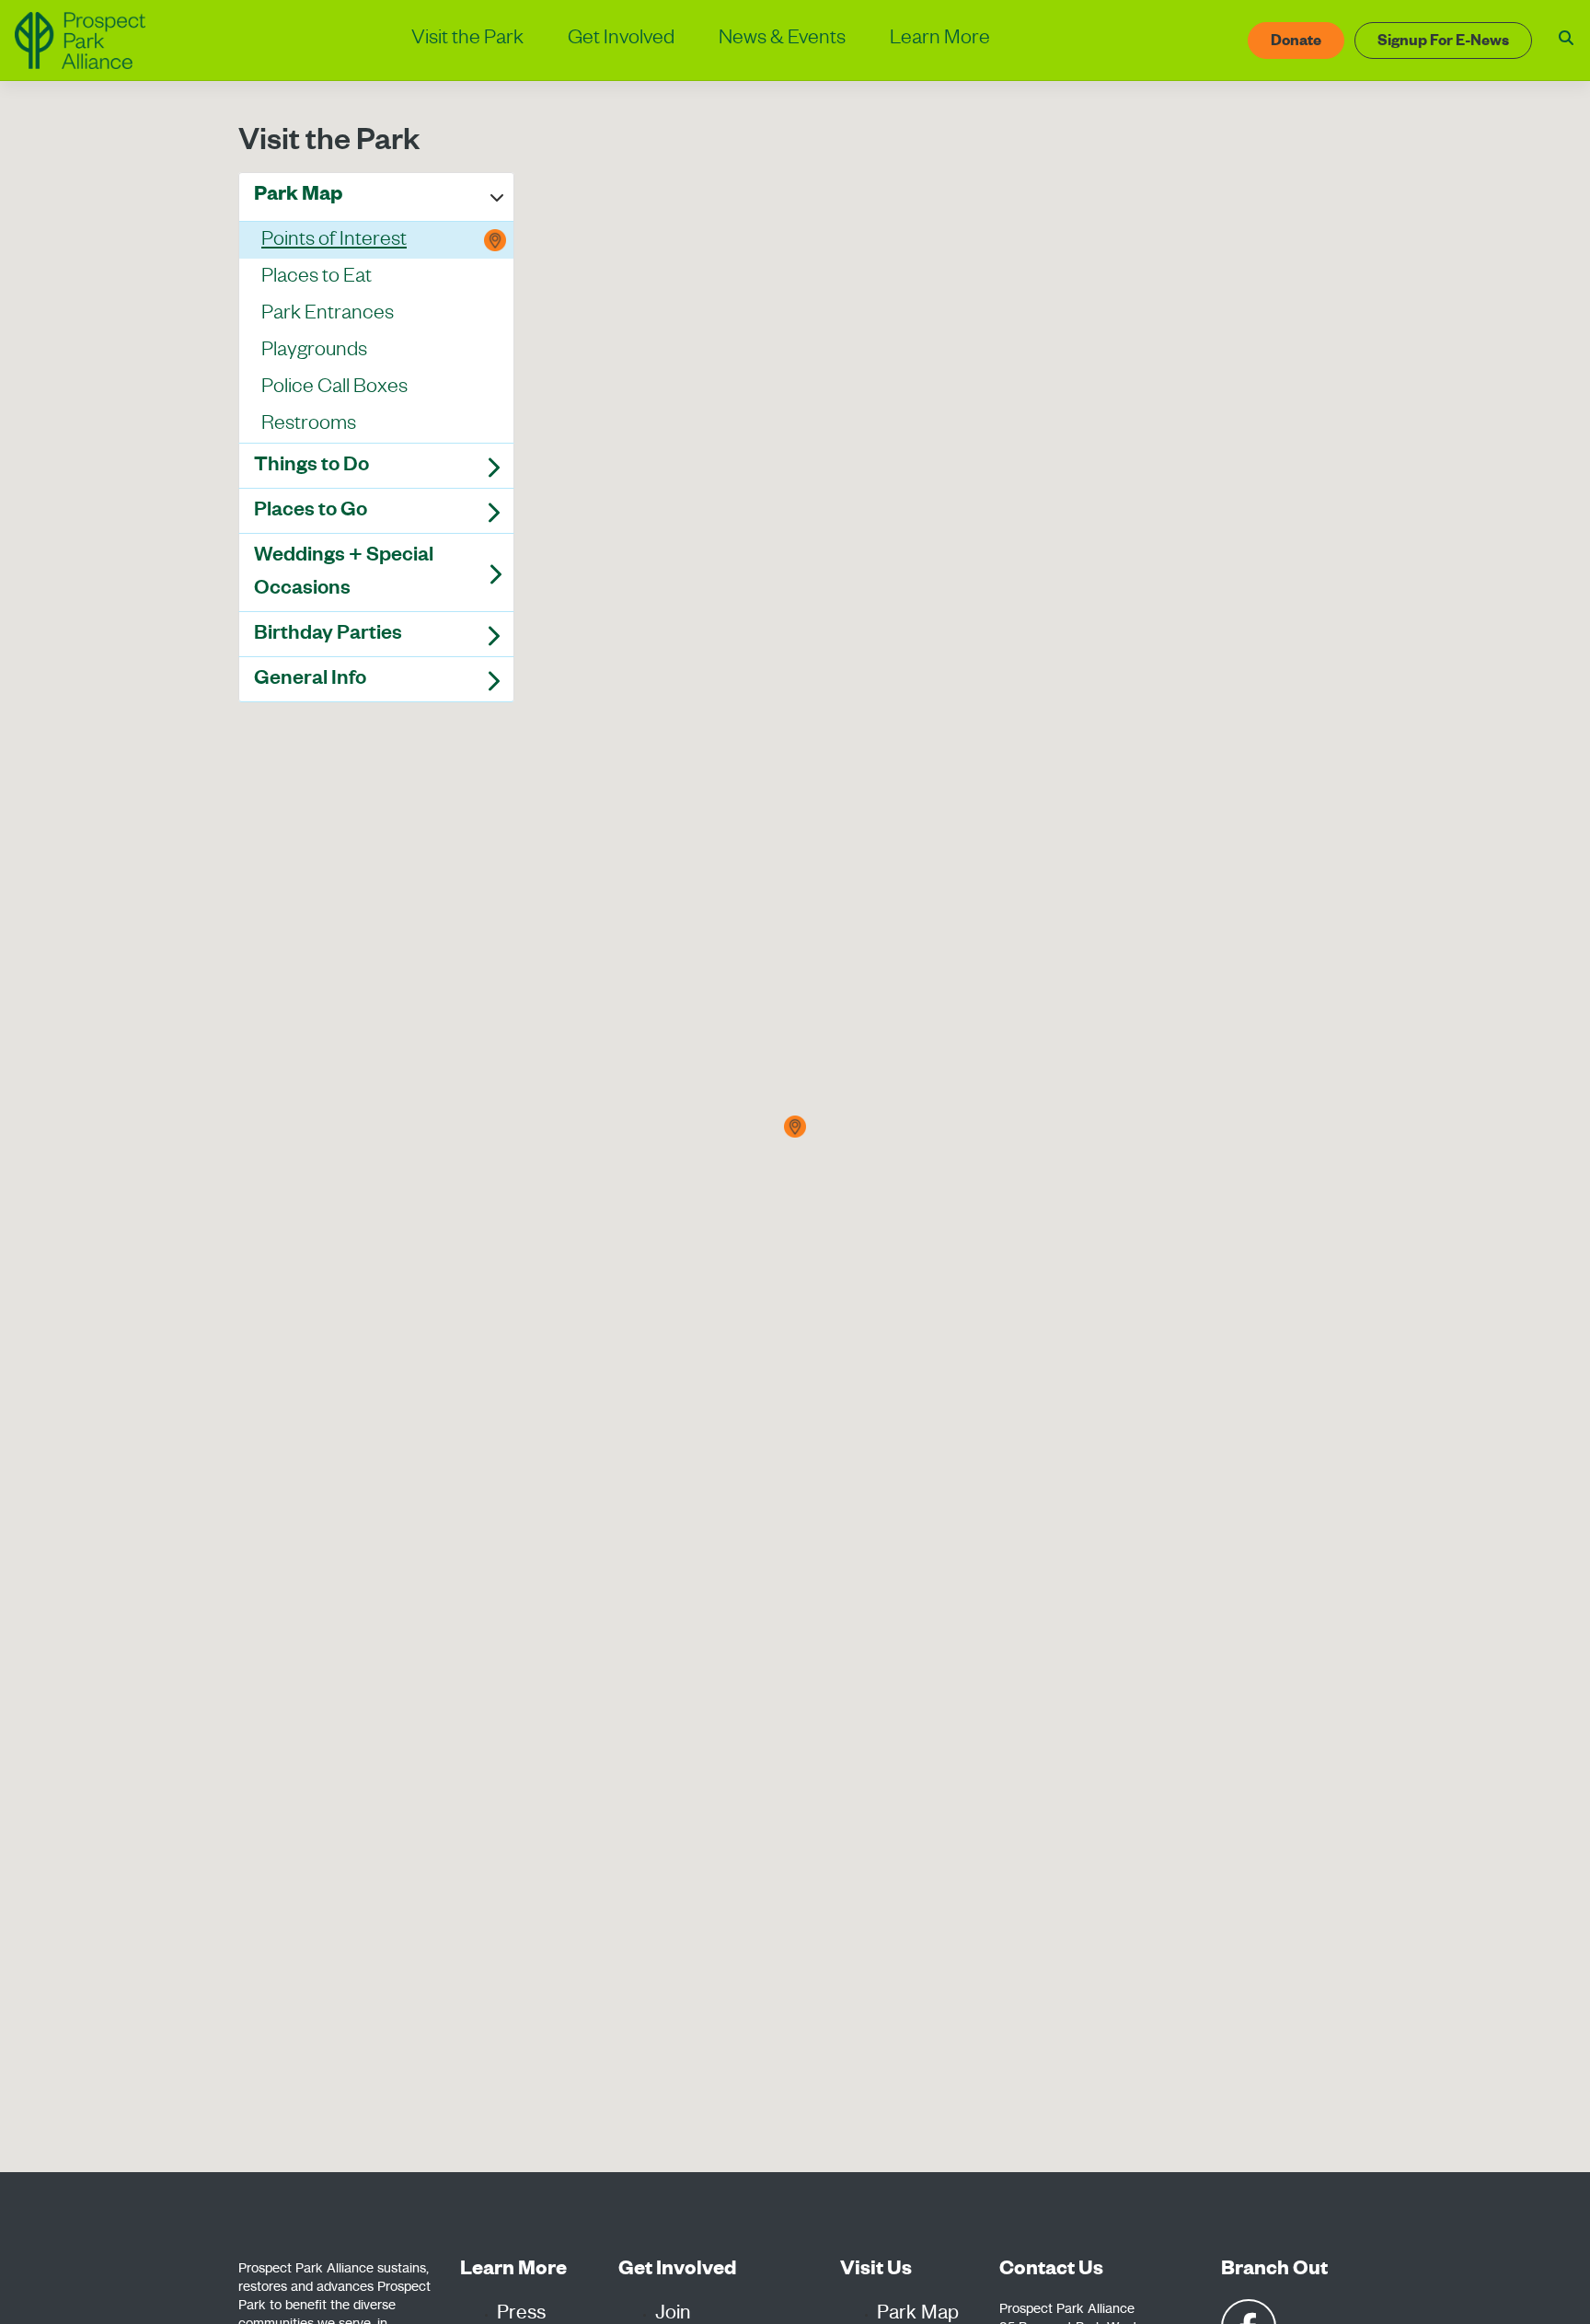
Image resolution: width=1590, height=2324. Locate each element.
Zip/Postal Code (501, 695)
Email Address (496, 607)
